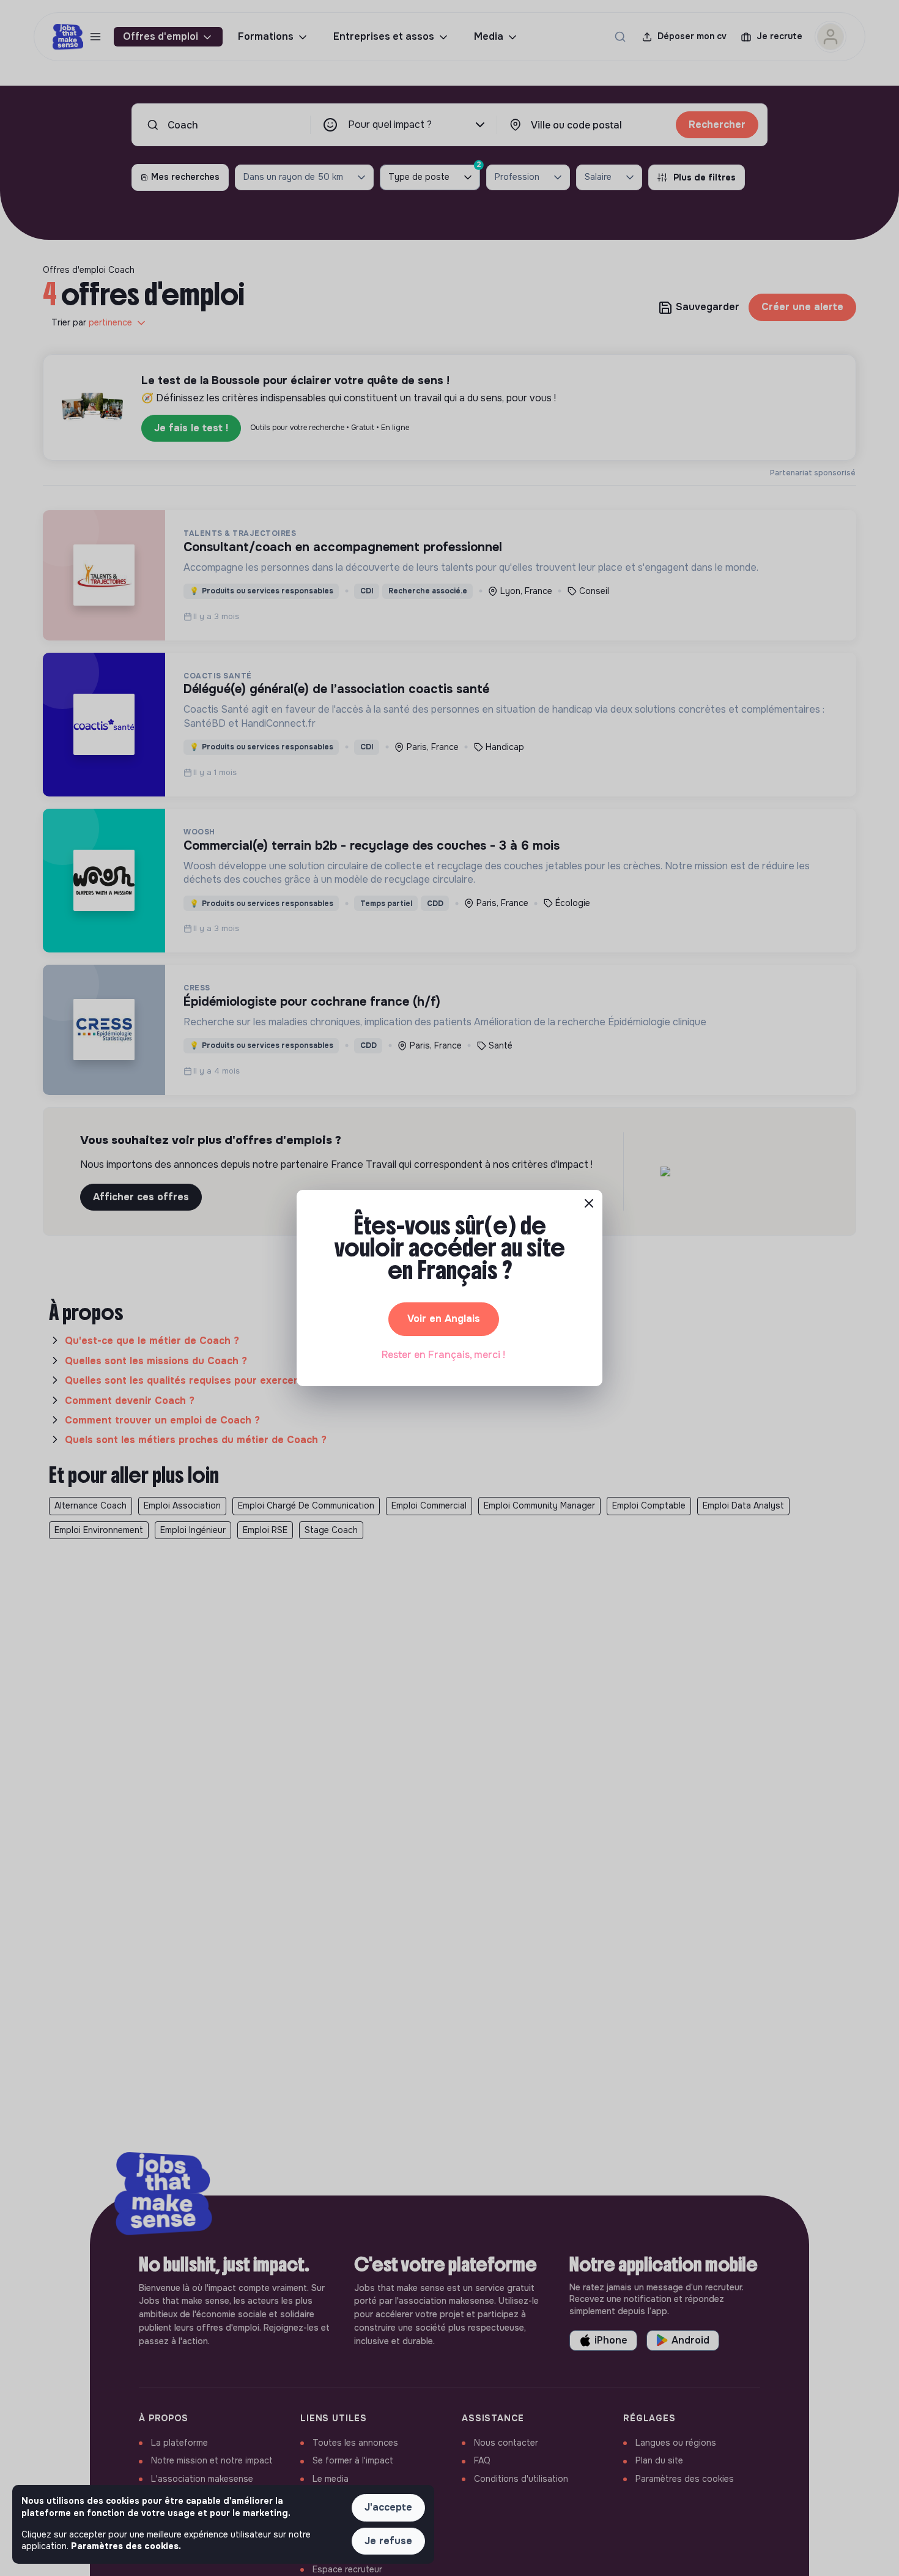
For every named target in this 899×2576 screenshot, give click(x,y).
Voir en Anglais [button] (444, 1319)
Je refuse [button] (388, 2541)
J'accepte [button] (388, 2507)
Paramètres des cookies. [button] (126, 2546)
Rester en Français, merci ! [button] (443, 1355)
